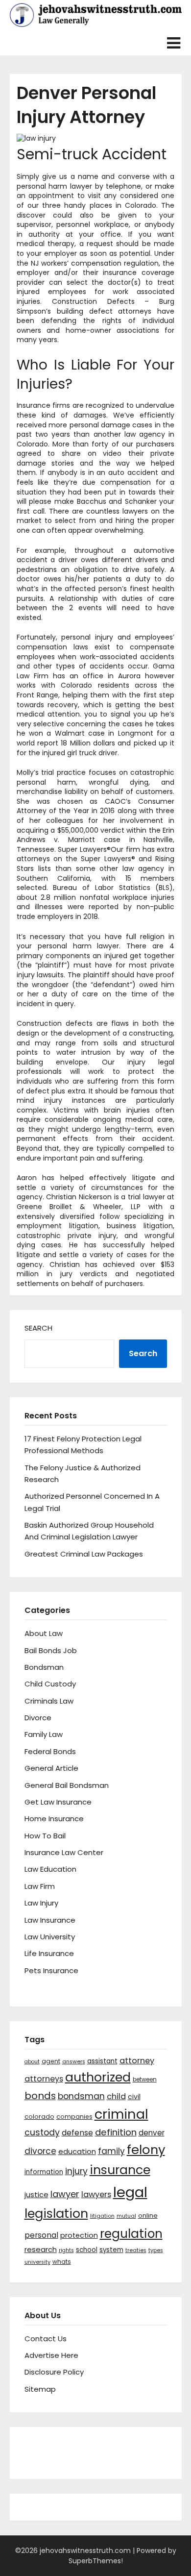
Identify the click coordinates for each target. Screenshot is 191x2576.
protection (79, 2235)
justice (36, 2194)
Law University (50, 1937)
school (87, 2250)
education (77, 2151)
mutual (126, 2216)
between (145, 2080)
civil (134, 2097)
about (32, 2062)
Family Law (44, 1734)
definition (116, 2132)
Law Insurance (50, 1920)
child (116, 2096)
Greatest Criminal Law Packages (84, 1554)
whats (62, 2262)
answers (74, 2062)
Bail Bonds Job (51, 1650)
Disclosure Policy (54, 2372)
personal (41, 2235)
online (148, 2216)
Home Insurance (54, 1819)
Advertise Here (51, 2355)
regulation (131, 2234)
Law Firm (40, 1886)
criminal (121, 2114)
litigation (102, 2216)
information (44, 2172)
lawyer (65, 2194)
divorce (40, 2151)
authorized (98, 2077)
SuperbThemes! (96, 2561)
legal (130, 2192)
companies (74, 2117)
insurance (120, 2170)
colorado (39, 2117)
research (41, 2249)
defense (77, 2133)
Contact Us (46, 2339)
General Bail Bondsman (67, 1785)
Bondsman (44, 1667)
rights (66, 2250)
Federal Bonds (50, 1751)
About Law (44, 1633)
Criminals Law (49, 1701)
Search (38, 1328)
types (156, 2250)
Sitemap (40, 2389)
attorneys (44, 2079)
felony (146, 2150)
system (111, 2250)
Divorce (38, 1718)
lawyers (96, 2194)
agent (51, 2061)
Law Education (50, 1869)
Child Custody (50, 1684)
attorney (137, 2061)
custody (42, 2132)
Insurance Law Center (64, 1852)
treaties (136, 2250)
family (111, 2151)
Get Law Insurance (58, 1802)
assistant (102, 2061)
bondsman (81, 2096)
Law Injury (41, 1903)
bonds (40, 2096)
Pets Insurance (51, 1970)
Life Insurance (49, 1953)
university (37, 2262)
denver (152, 2133)
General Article (51, 1768)
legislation (56, 2213)
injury (76, 2171)
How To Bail (45, 1836)
